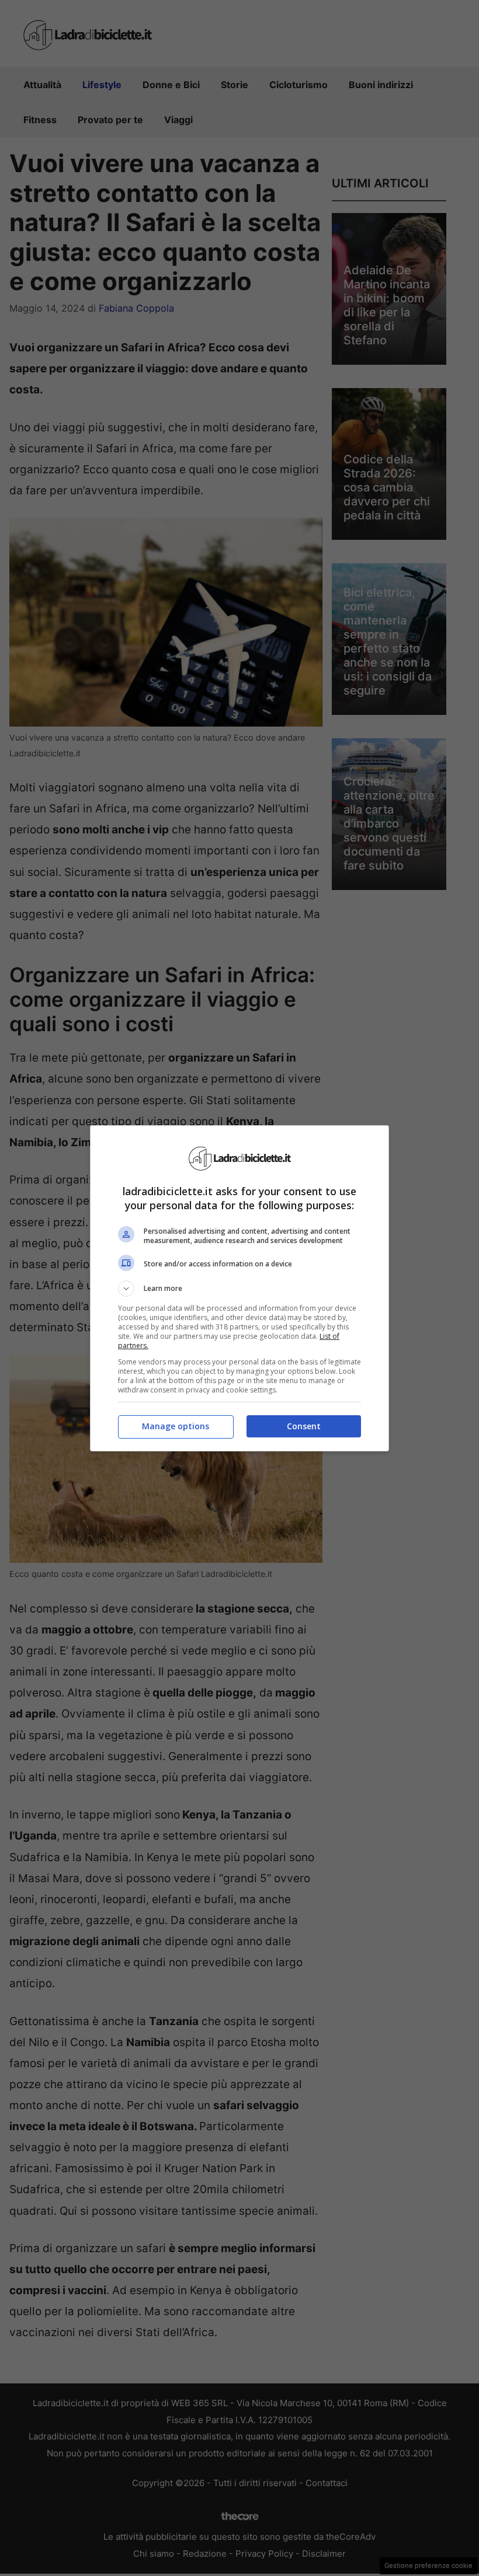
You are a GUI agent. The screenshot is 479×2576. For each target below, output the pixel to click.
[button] (239, 1289)
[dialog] (239, 1288)
